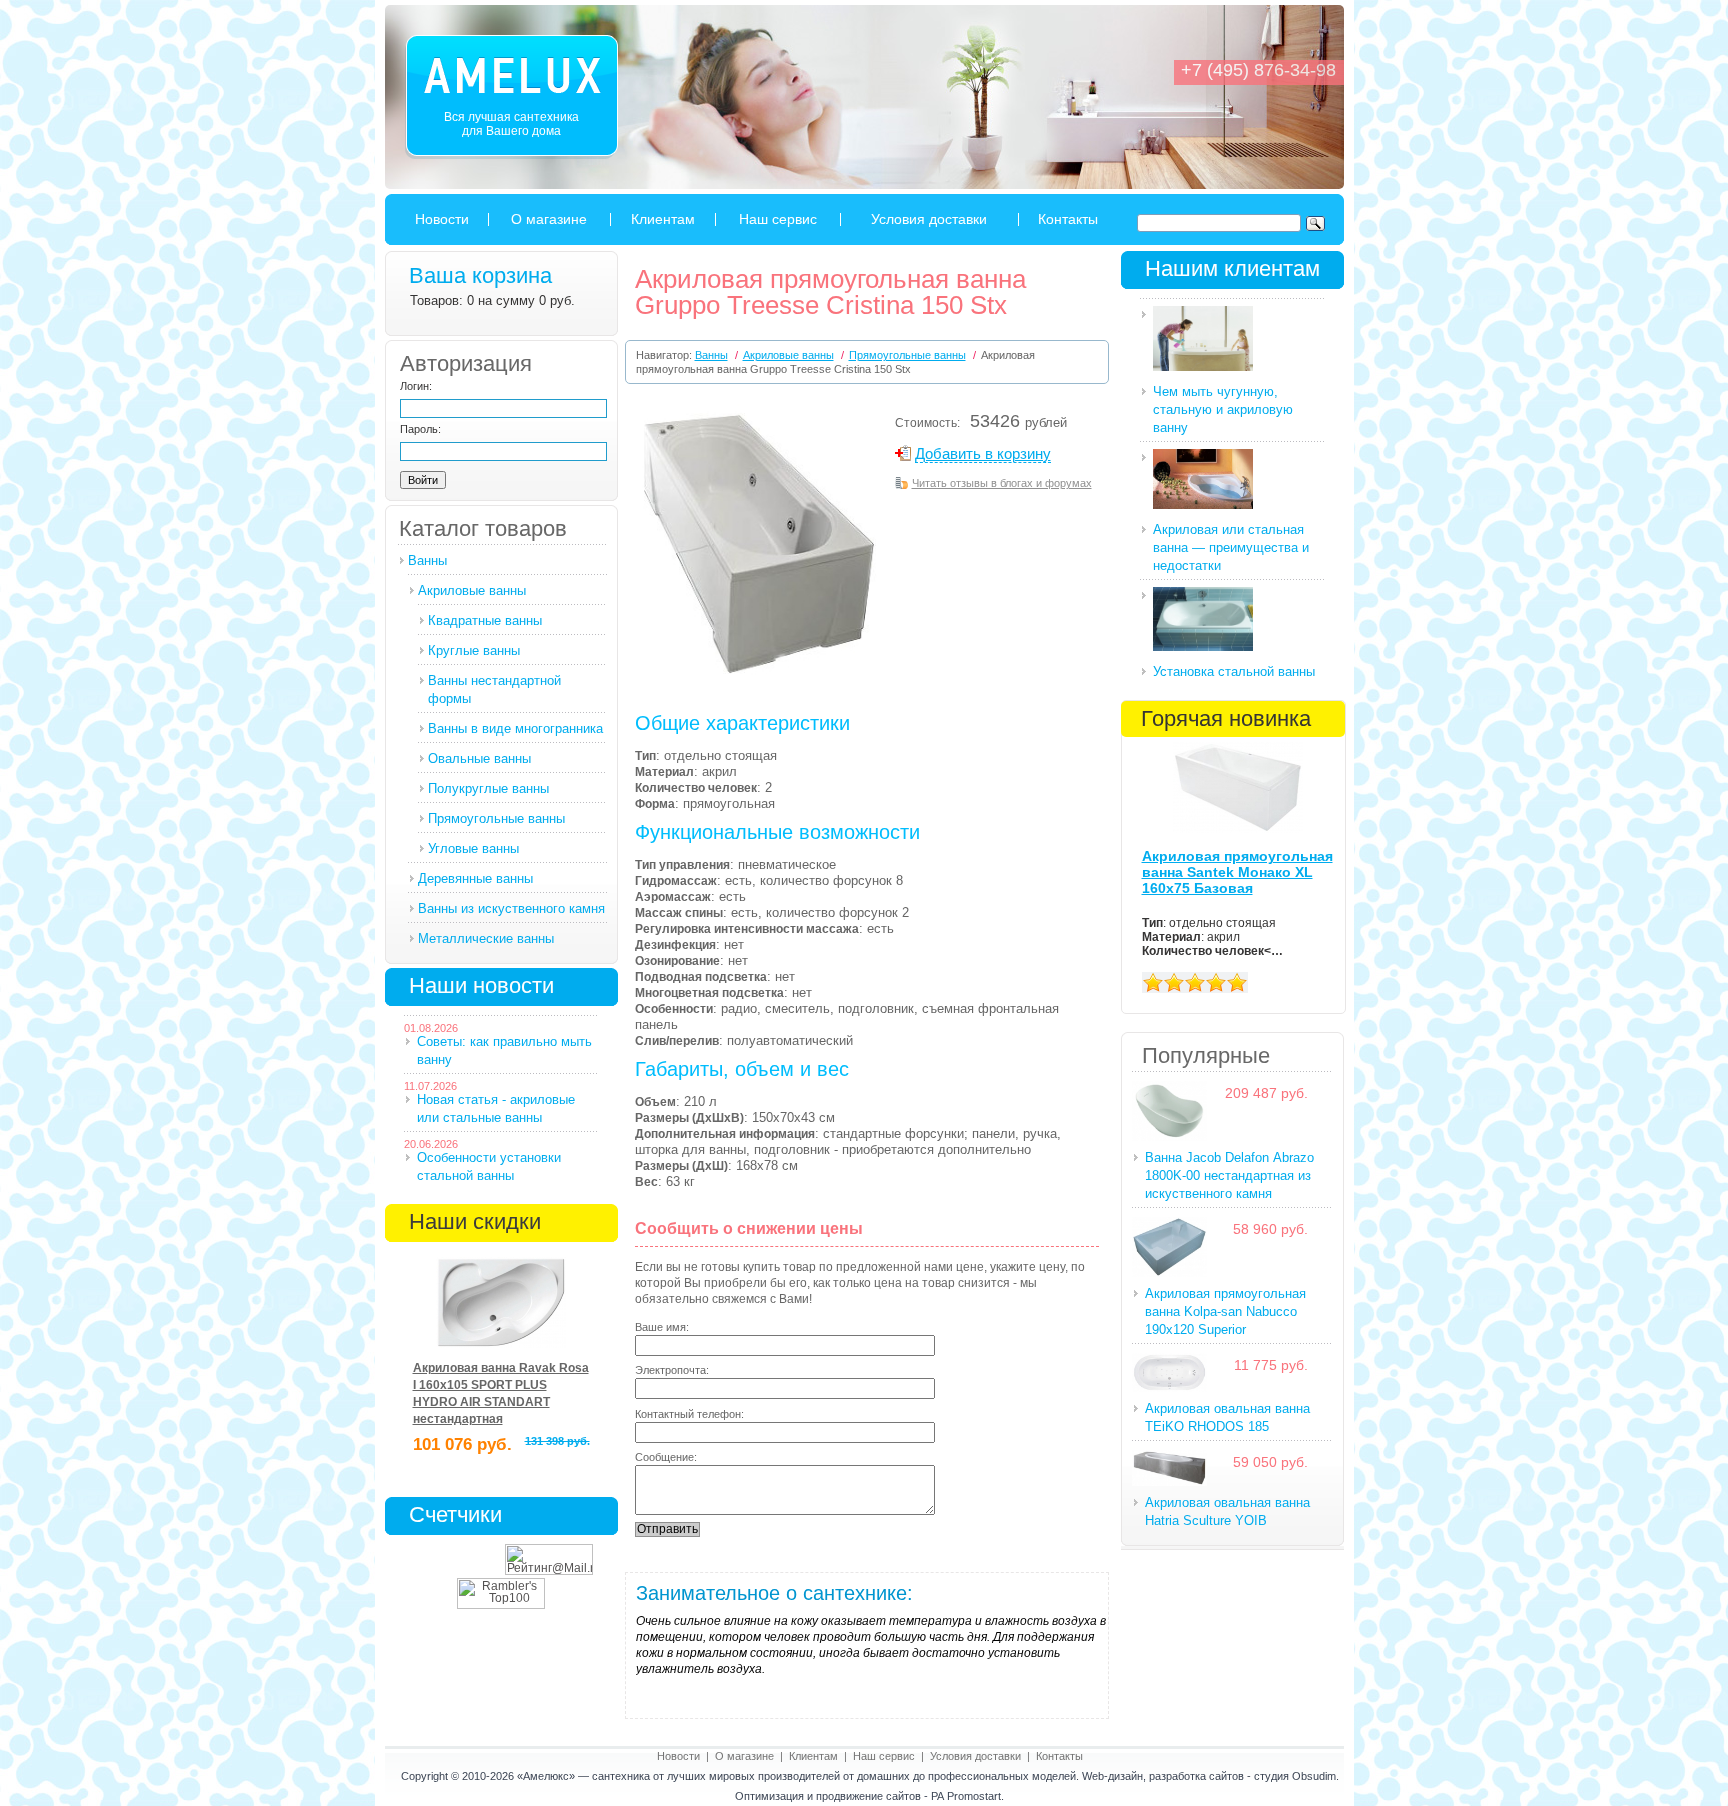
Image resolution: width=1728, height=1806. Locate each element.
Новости (442, 219)
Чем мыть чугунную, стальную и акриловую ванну (1223, 409)
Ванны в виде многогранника (515, 728)
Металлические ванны (486, 938)
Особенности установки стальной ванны (489, 1166)
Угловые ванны (473, 848)
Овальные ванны (479, 758)
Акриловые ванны (472, 590)
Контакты (1068, 219)
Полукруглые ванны (488, 788)
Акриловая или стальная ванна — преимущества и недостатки (1231, 547)
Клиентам (663, 219)
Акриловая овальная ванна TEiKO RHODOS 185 (1227, 1417)
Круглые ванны (474, 650)
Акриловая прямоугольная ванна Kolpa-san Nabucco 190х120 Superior (1225, 1311)
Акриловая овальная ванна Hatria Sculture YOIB (1227, 1511)
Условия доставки (929, 219)
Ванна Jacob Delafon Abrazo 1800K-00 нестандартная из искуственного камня (1229, 1175)
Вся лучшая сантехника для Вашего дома (511, 124)
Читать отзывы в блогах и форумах (1002, 483)
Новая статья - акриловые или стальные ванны (496, 1108)
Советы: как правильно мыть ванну (504, 1050)
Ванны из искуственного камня (511, 908)
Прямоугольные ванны (496, 818)
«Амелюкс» (546, 1776)
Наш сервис (778, 219)
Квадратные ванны (485, 620)
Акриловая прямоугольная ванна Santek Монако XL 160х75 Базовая (1237, 872)
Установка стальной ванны (1234, 671)
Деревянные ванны (475, 878)
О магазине (549, 219)
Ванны (427, 560)
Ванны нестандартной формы (494, 689)
